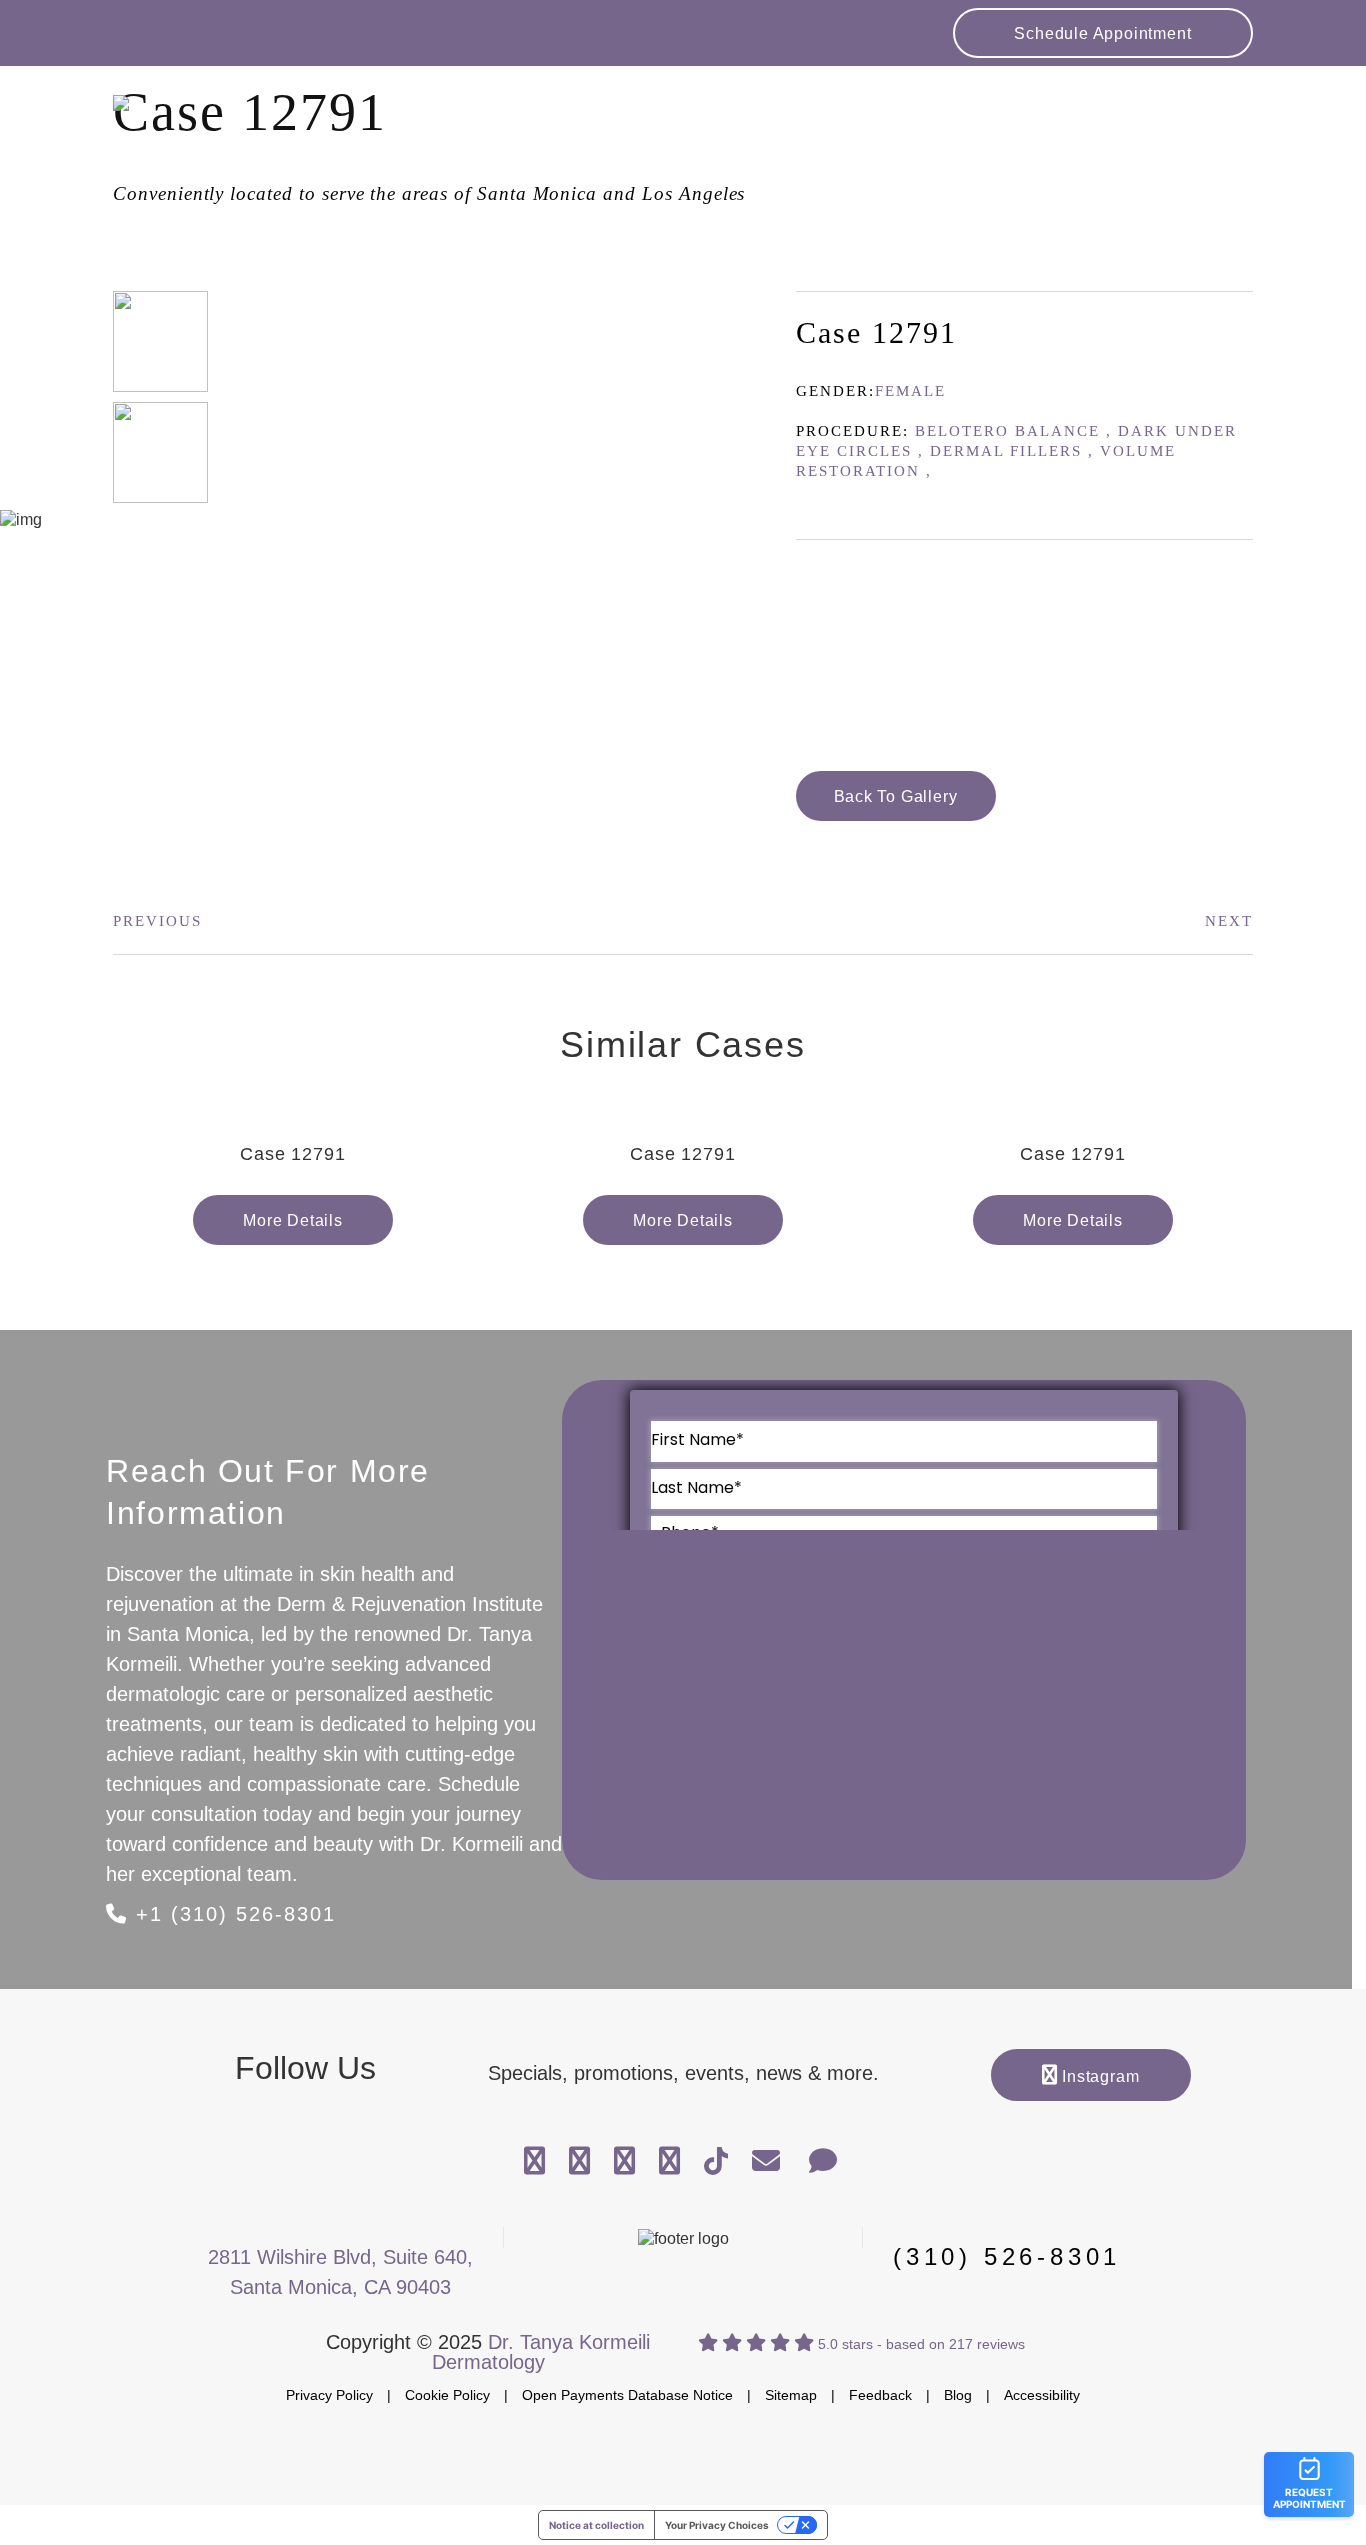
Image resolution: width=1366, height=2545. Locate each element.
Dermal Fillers (1006, 451)
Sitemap (791, 2395)
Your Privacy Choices (717, 2525)
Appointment (1102, 33)
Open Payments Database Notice (627, 2395)
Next (1229, 921)
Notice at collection (596, 2525)
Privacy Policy (329, 2395)
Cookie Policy (447, 2395)
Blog (958, 2395)
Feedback (880, 2395)
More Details (293, 1220)
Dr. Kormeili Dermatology (263, 121)
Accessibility (1042, 2395)
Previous (157, 921)
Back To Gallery (896, 796)
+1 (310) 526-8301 (232, 1914)
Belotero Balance (1007, 431)
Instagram (1098, 2076)
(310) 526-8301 (1007, 2256)
